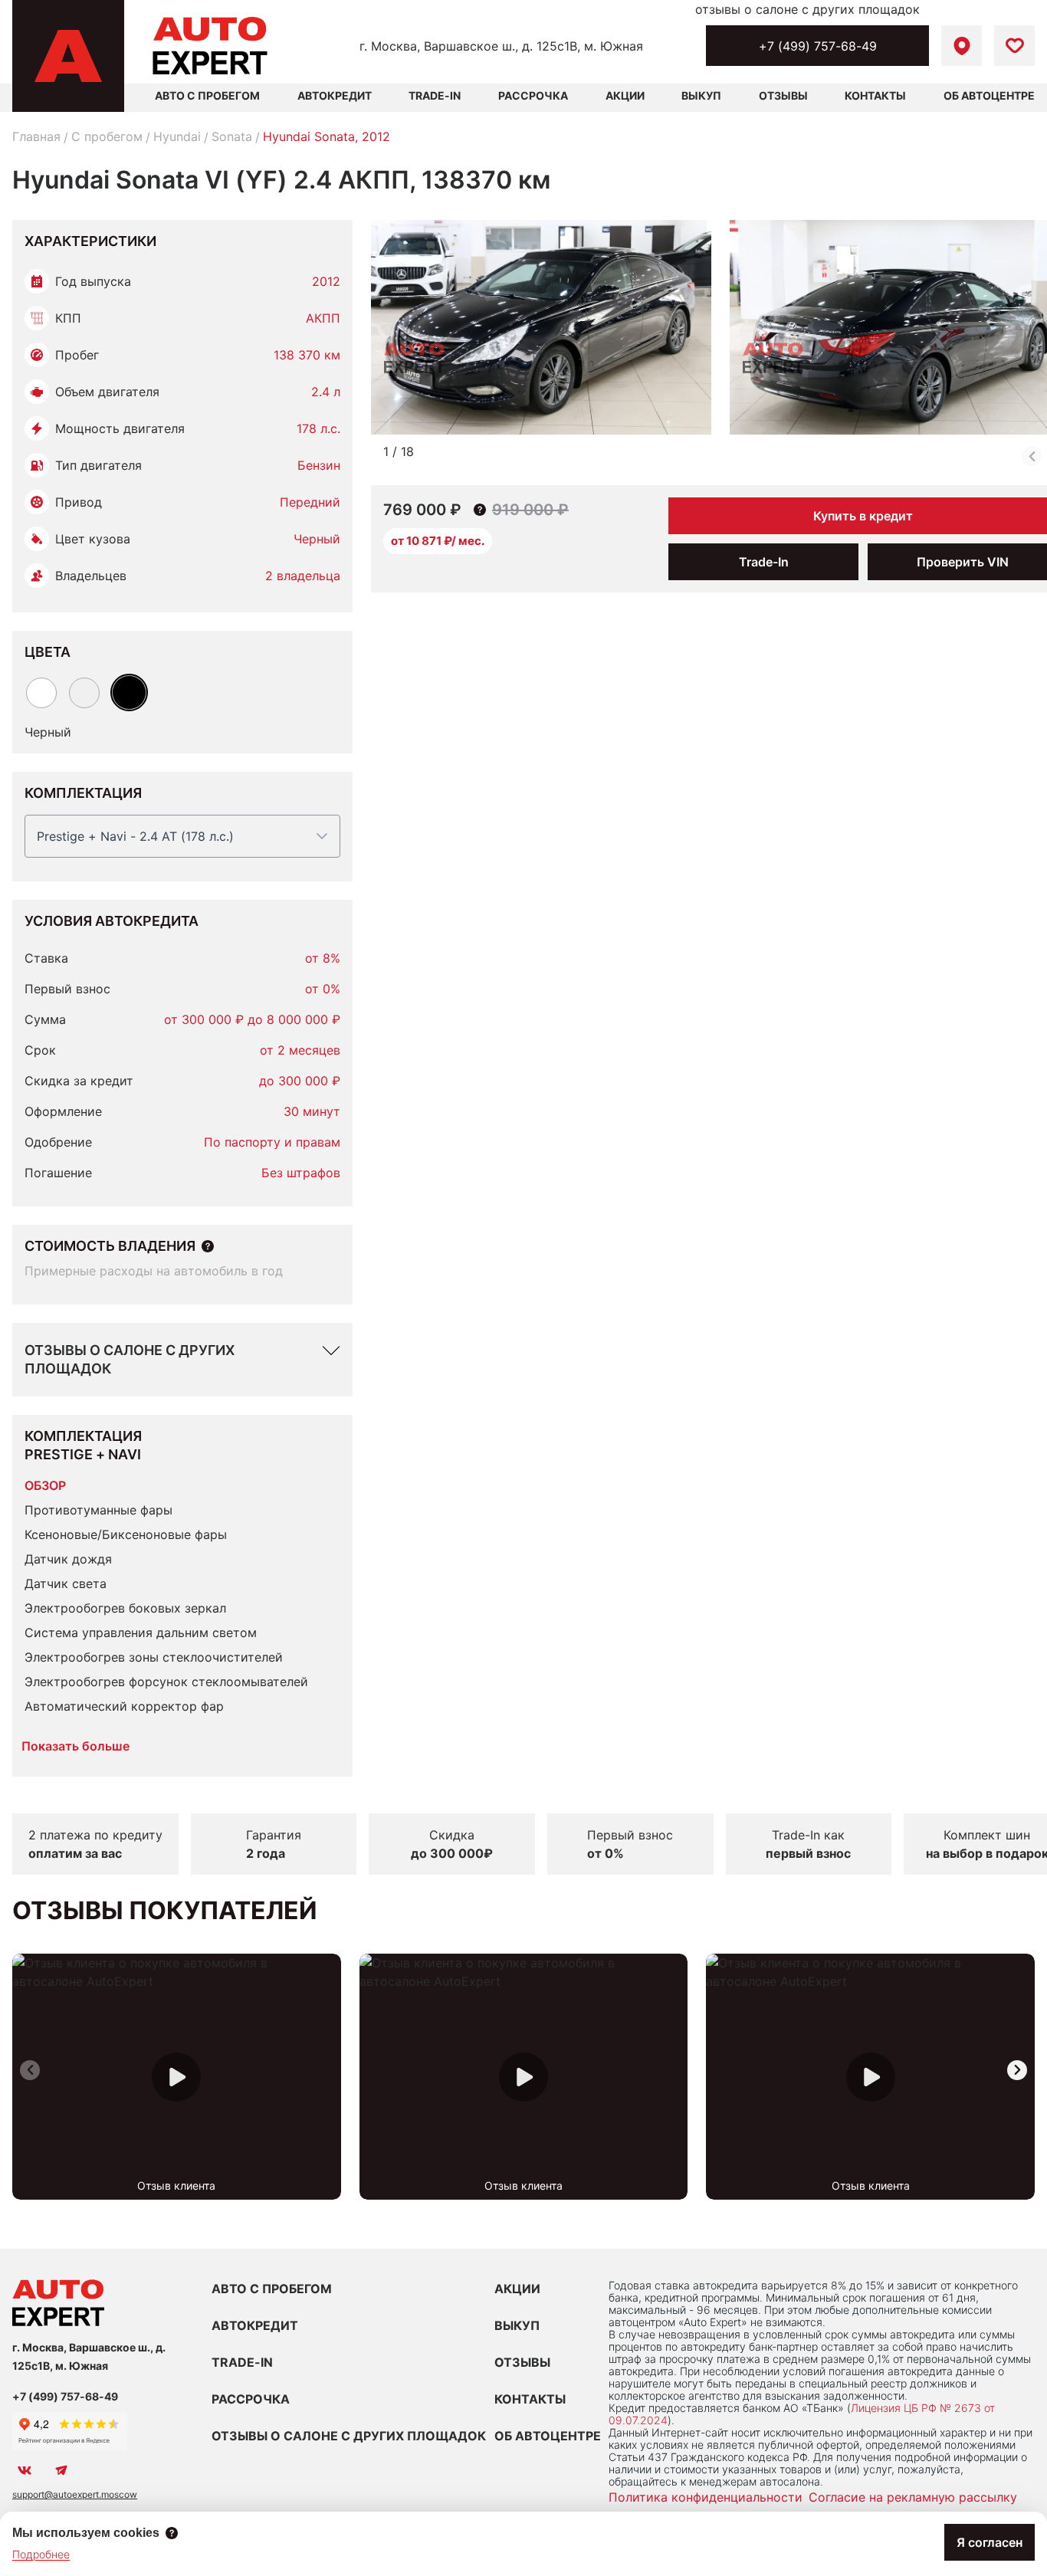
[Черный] (129, 692)
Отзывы (783, 95)
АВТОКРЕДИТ (255, 2325)
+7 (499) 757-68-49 (818, 46)
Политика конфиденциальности (706, 2497)
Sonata (232, 136)
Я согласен (990, 2542)
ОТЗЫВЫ (522, 2362)
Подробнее (41, 2554)
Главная (36, 136)
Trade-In (435, 95)
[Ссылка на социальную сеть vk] (25, 2470)
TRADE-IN (242, 2362)
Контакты (875, 95)
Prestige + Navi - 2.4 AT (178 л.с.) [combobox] (135, 836)
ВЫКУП (517, 2325)
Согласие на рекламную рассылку (913, 2497)
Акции (625, 95)
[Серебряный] (84, 693)
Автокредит (335, 95)
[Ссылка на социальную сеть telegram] (61, 2470)
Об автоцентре (989, 95)
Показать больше (75, 1746)
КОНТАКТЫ (530, 2399)
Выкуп (701, 95)
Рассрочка (533, 95)
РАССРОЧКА (251, 2399)
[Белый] (41, 693)
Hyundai (177, 136)
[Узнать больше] (208, 1246)
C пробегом (107, 136)
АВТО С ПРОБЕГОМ (207, 95)
